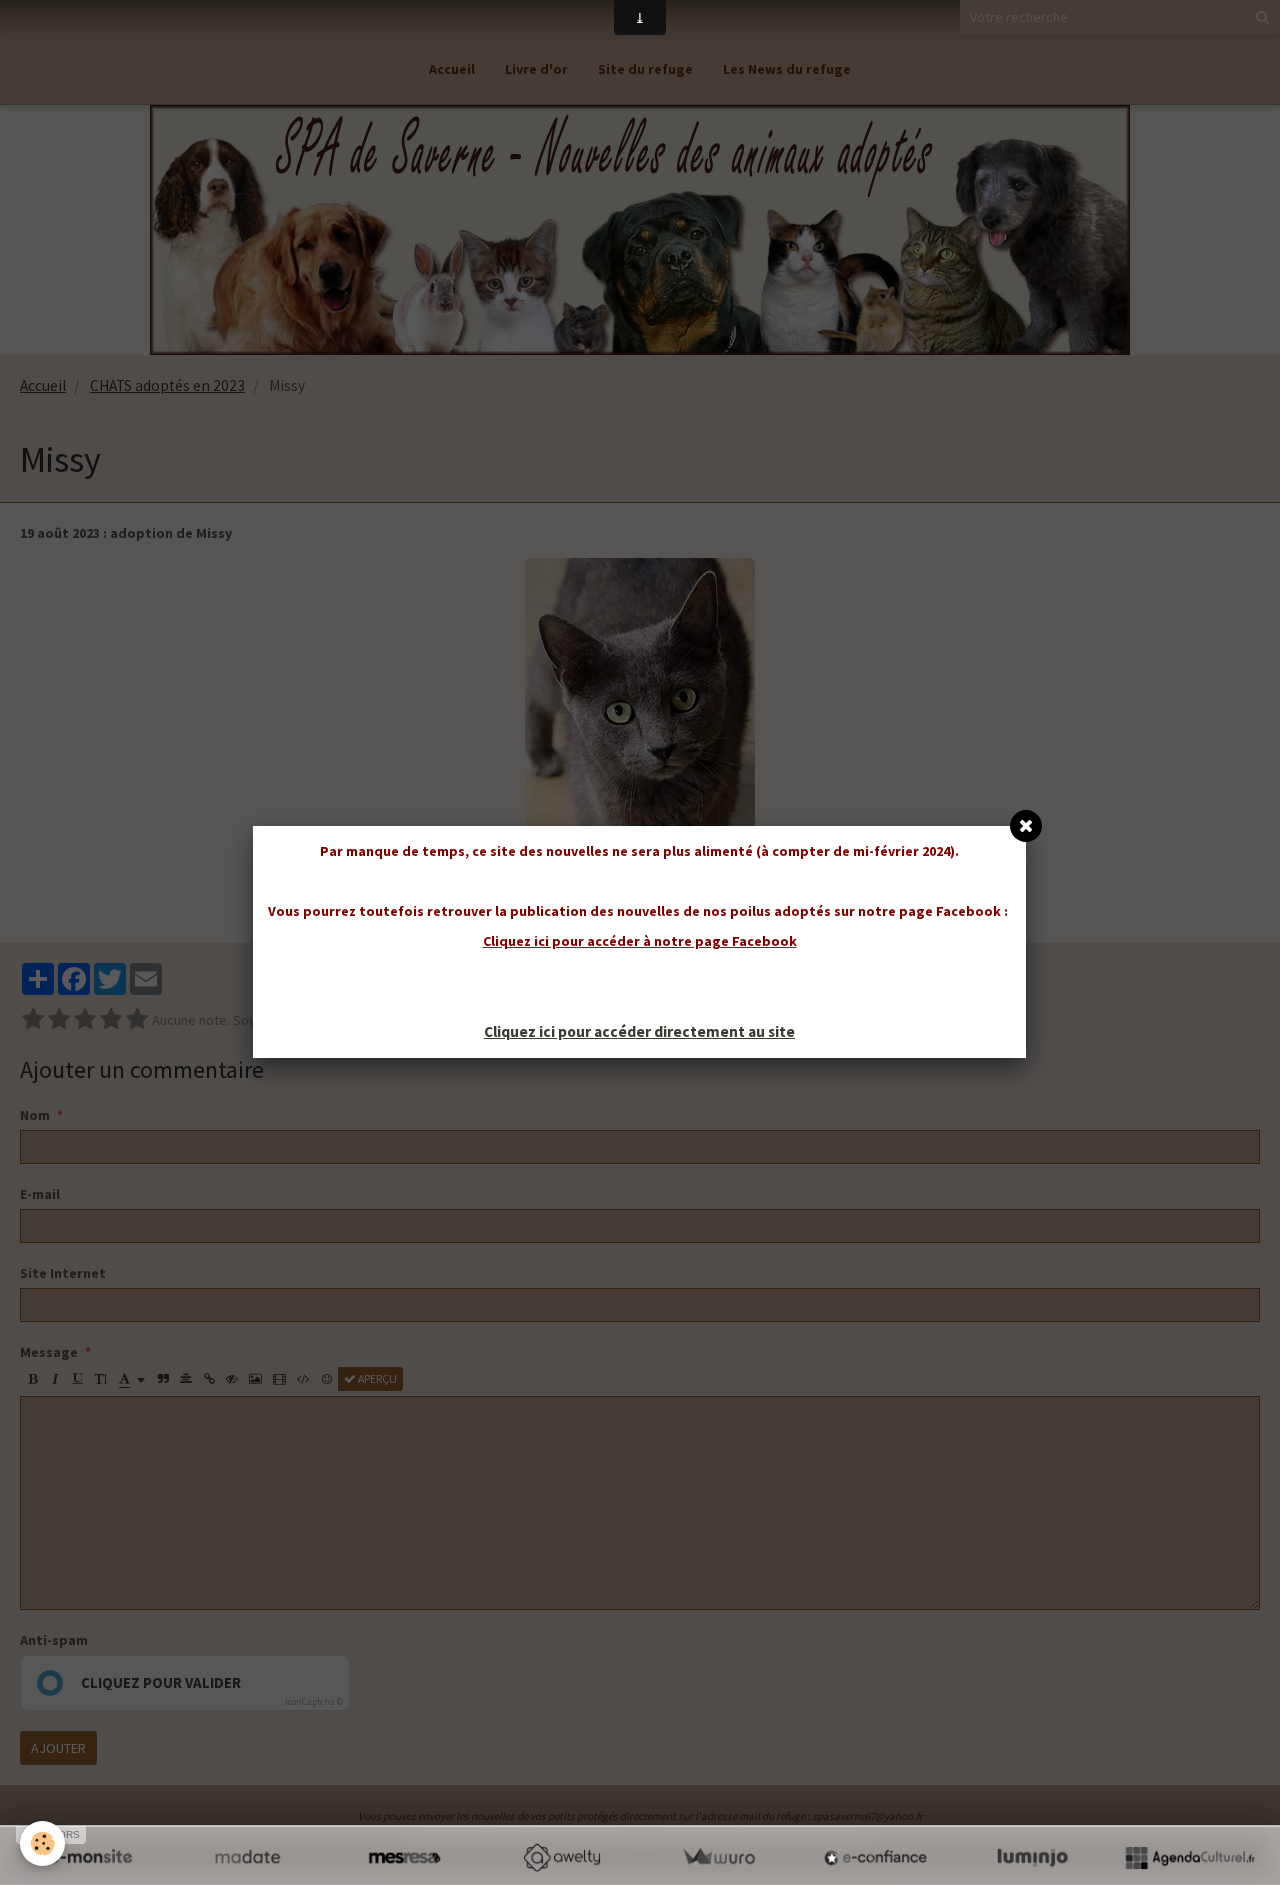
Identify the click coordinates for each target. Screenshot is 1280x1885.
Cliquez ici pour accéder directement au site (639, 1031)
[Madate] (247, 1857)
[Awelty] (561, 1857)
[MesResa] (404, 1857)
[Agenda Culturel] (1189, 1857)
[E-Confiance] (875, 1857)
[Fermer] (1026, 826)
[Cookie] (42, 1843)
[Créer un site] (90, 1857)
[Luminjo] (1032, 1857)
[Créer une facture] (718, 1857)
